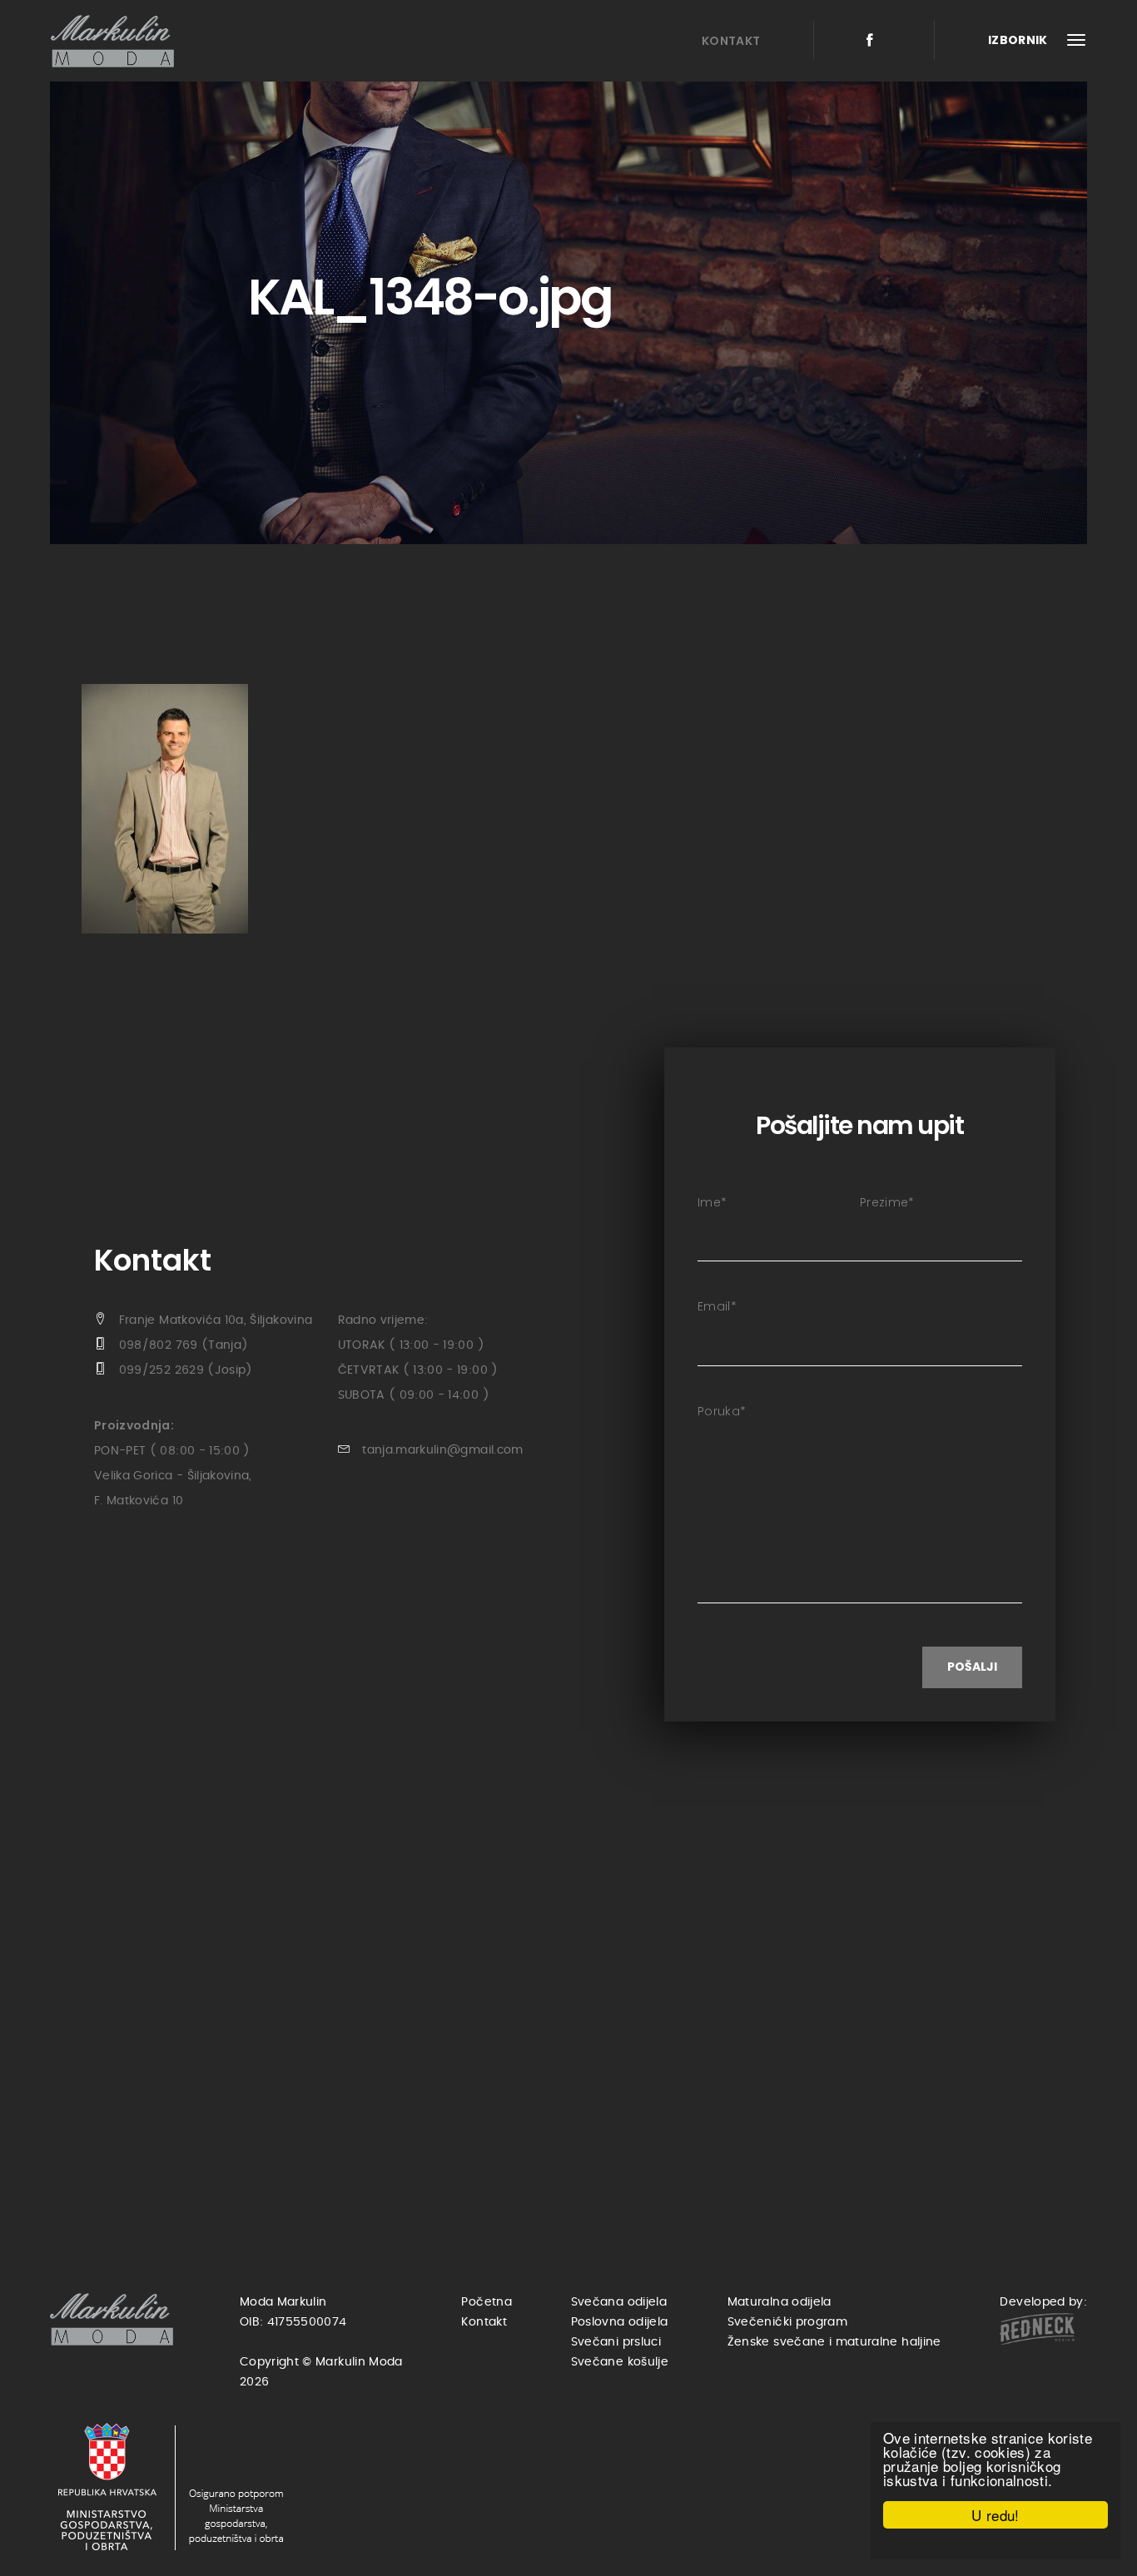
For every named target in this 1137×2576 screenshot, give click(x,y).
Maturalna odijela (780, 2302)
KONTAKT (731, 41)
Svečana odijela (619, 2302)
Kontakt (484, 2322)
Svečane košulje (620, 2362)
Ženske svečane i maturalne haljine (834, 2342)
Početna (486, 2302)
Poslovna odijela (620, 2322)
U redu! (995, 2515)
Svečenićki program (787, 2322)
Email (717, 1306)
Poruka (722, 1411)
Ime (712, 1202)
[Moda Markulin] (116, 41)
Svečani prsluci (616, 2342)
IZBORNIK (1019, 40)
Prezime (887, 1202)
